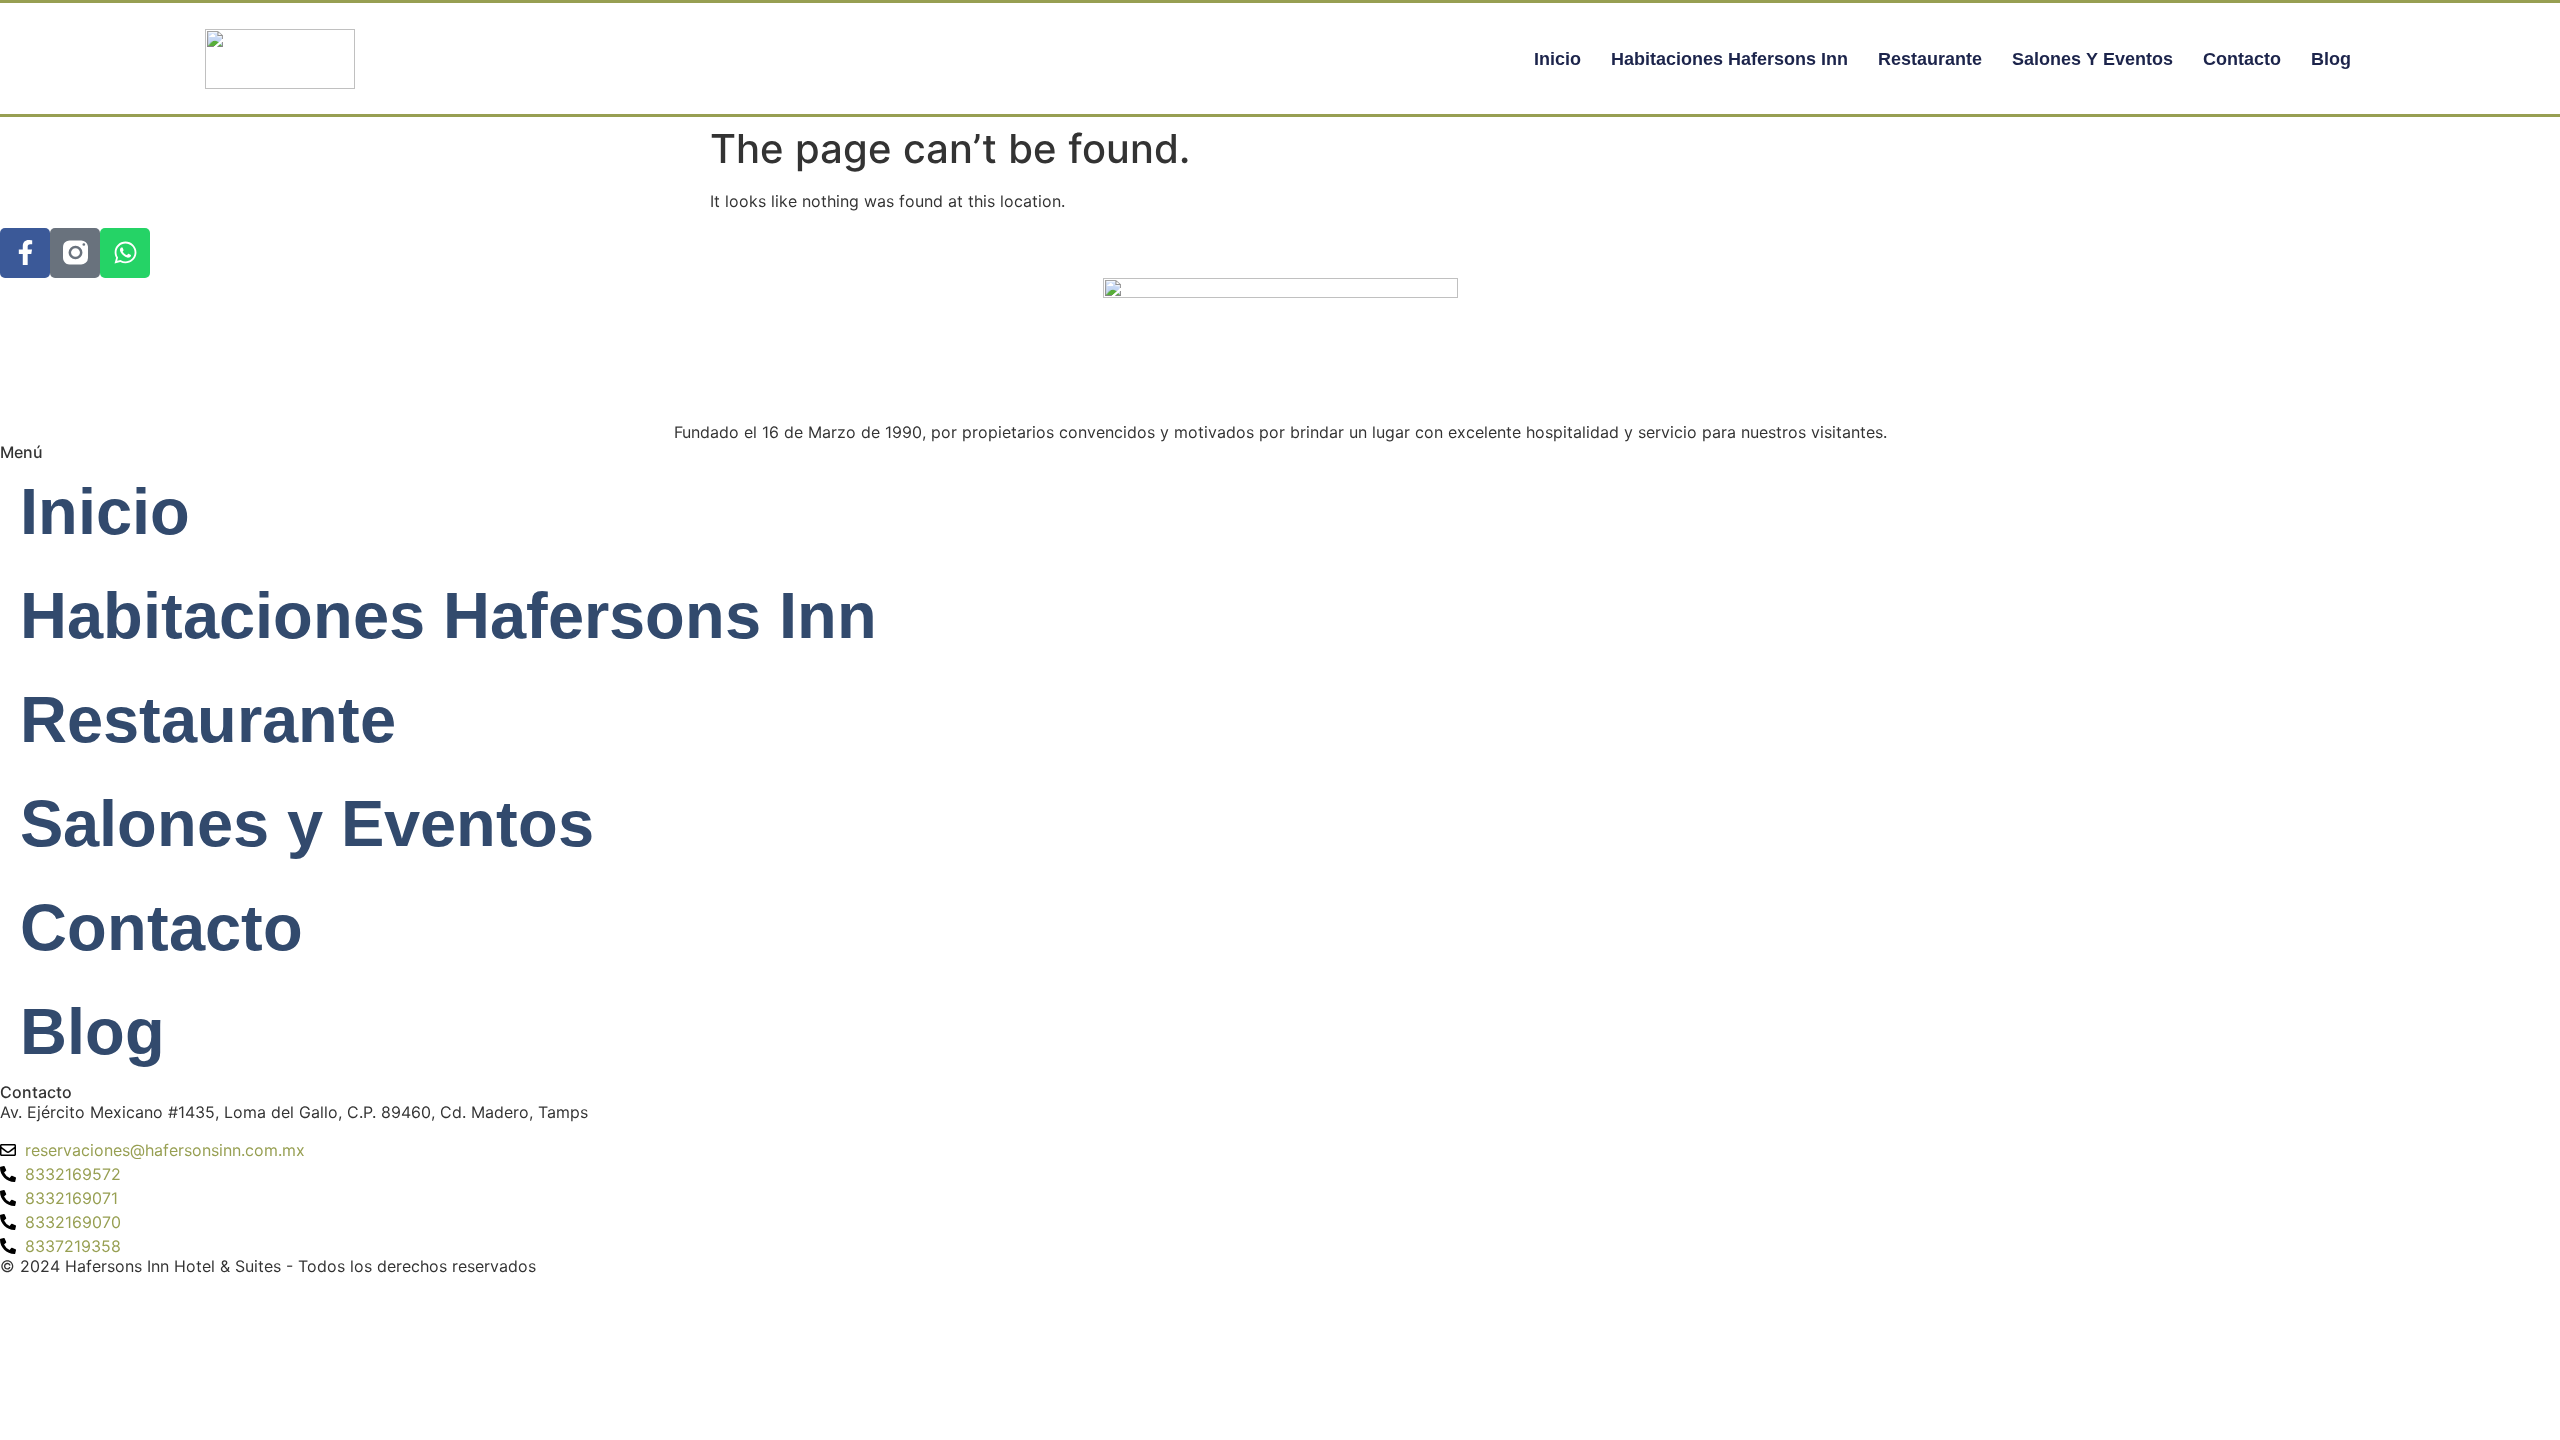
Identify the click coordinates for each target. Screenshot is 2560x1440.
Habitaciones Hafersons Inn (1729, 59)
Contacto (2242, 59)
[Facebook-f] (25, 253)
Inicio (1557, 59)
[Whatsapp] (125, 253)
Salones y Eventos (2092, 59)
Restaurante (1930, 59)
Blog (2331, 59)
